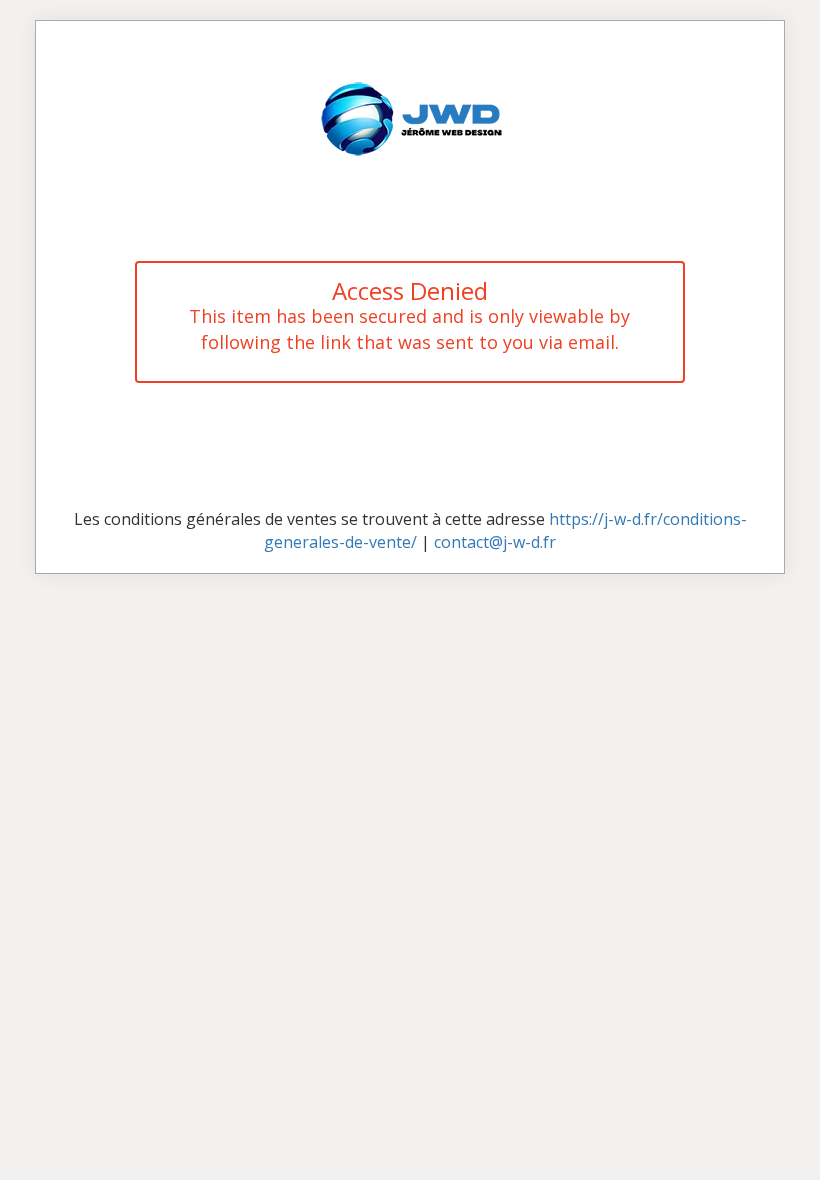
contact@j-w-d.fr (495, 542)
